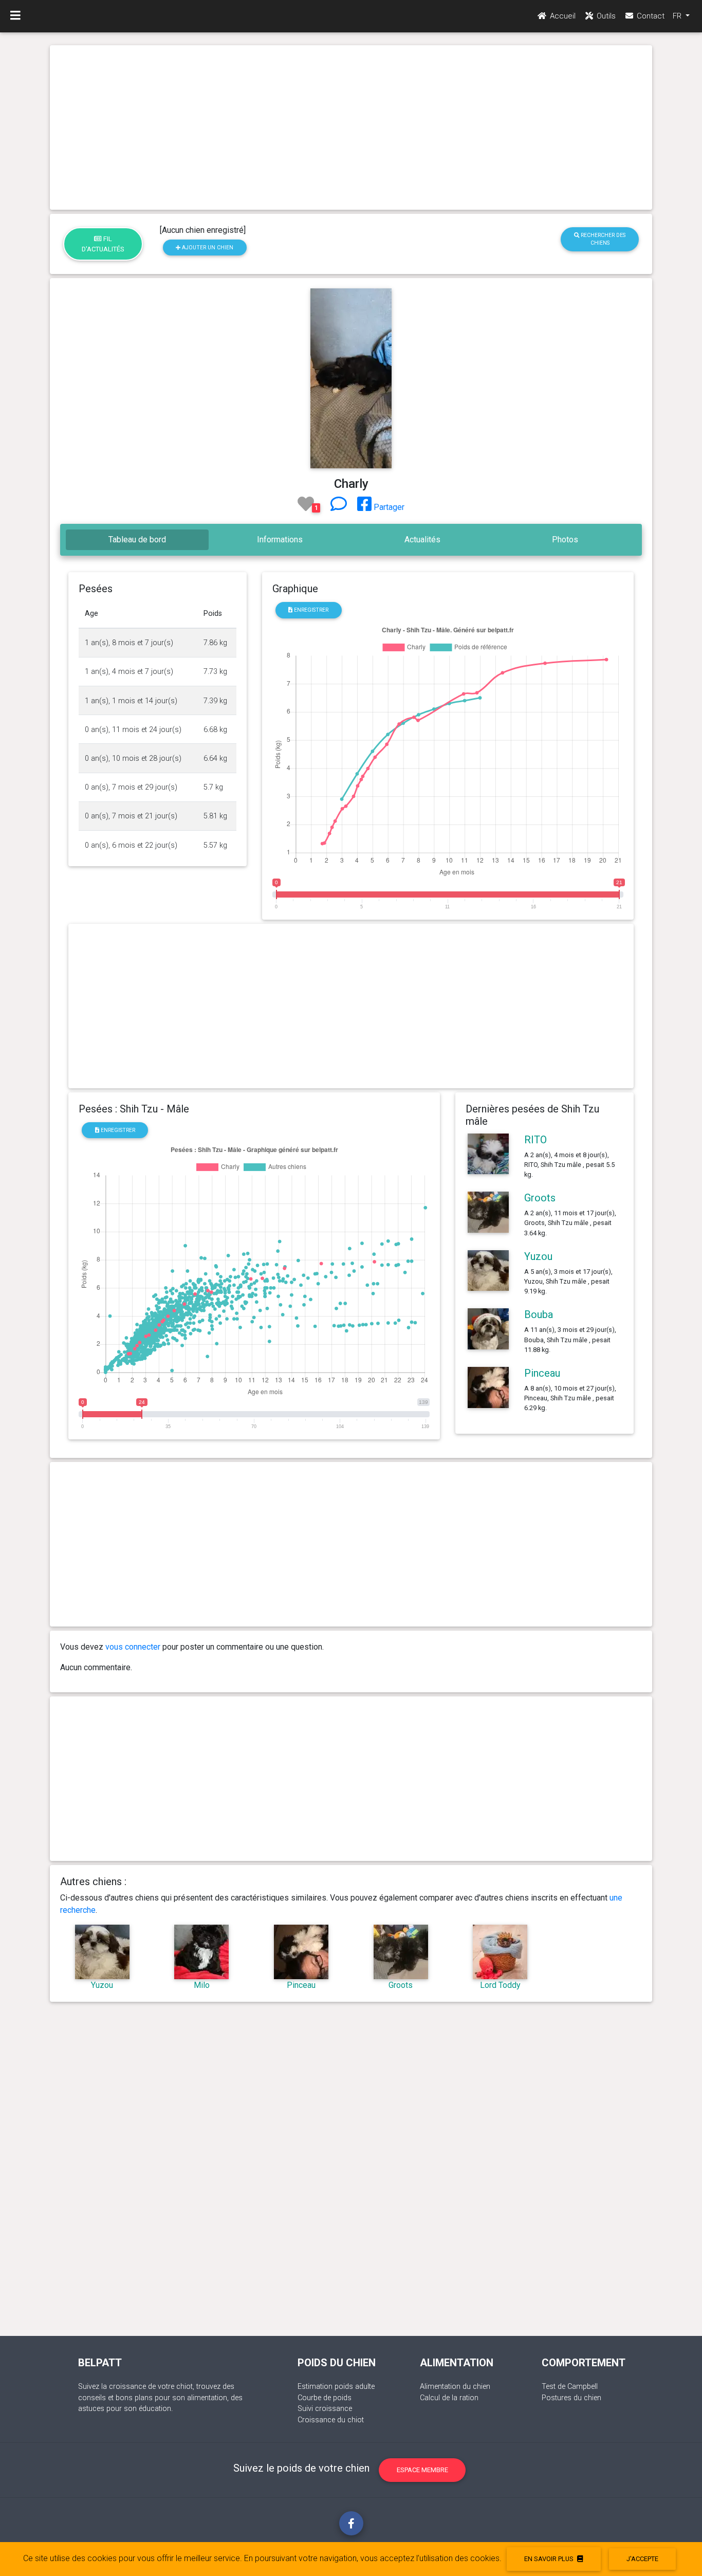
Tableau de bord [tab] (137, 540)
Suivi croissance (325, 2409)
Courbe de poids (325, 2398)
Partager (388, 507)
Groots (540, 1198)
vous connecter (133, 1647)
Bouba (539, 1314)
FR (678, 16)
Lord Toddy (500, 1985)
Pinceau (542, 1373)
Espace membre (422, 2470)
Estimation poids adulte (336, 2387)
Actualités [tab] (422, 540)
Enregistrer (310, 610)
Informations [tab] (280, 540)
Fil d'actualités (103, 244)
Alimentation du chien (455, 2387)
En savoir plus (550, 2559)
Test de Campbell (570, 2387)
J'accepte (642, 2559)
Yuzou (538, 1256)
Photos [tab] (565, 540)
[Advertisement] (351, 127)
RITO (535, 1140)
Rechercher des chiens (602, 239)
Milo (202, 1985)
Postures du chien (571, 2398)
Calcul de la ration (449, 2398)
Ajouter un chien (207, 248)
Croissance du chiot (331, 2420)
